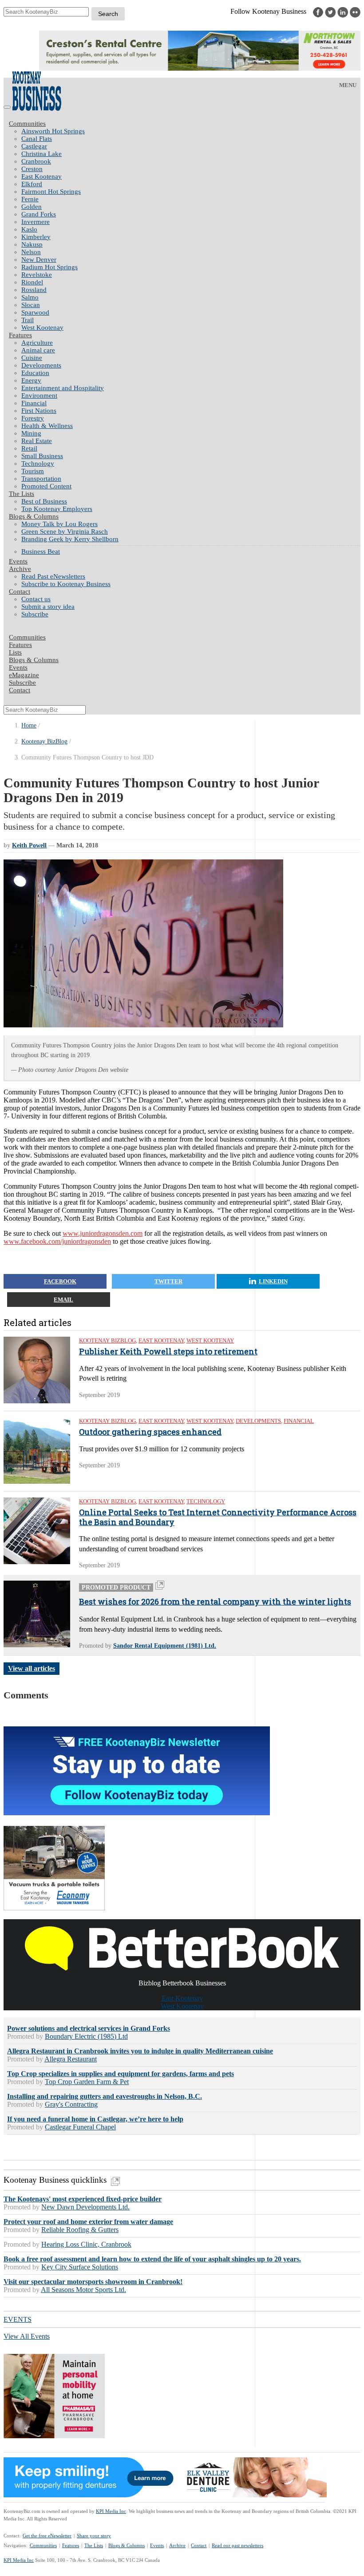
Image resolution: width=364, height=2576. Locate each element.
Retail (29, 448)
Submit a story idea (48, 607)
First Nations (39, 411)
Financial (34, 403)
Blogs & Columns (34, 516)
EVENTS (18, 2319)
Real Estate (37, 441)
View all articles (32, 1668)
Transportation (41, 479)
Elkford (32, 184)
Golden (32, 207)
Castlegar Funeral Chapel (80, 2127)
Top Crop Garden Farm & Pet (87, 2082)
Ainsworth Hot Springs (53, 131)
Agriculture (37, 343)
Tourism (33, 471)
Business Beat (41, 551)
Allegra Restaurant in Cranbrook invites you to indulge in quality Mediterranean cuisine (140, 2051)
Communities (27, 124)
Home (29, 725)
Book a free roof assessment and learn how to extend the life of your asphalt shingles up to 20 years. (152, 2259)
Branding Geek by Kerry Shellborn (70, 539)
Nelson (31, 252)
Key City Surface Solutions (80, 2267)
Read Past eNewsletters (53, 576)
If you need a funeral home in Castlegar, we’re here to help (95, 2119)
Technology (38, 463)
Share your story (94, 2536)
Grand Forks (39, 214)
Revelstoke (37, 275)
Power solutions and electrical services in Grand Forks (89, 2028)
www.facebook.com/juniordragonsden (57, 1241)
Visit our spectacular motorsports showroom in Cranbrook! (93, 2282)
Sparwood (35, 312)
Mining (31, 433)
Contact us (36, 599)
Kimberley (36, 237)
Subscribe (35, 614)
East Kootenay (42, 176)
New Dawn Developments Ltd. (85, 2207)
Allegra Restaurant (71, 2059)
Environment (39, 395)
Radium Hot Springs (49, 267)
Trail (28, 320)
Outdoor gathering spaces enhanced (150, 1432)
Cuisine (32, 358)
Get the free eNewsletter (47, 2536)
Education (35, 373)
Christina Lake (42, 154)
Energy (31, 380)
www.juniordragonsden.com (103, 1233)
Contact (20, 591)
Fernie (30, 199)
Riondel (32, 282)
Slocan (31, 305)
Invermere (36, 222)
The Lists (22, 494)
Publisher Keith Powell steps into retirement (168, 1352)
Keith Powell (29, 845)
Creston (32, 169)
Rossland (34, 290)
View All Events (27, 2336)
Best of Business (44, 501)
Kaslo (29, 229)
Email (63, 1300)
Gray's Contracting (71, 2104)
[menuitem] (191, 131)
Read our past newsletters (237, 2545)
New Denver (39, 260)
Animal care (38, 350)
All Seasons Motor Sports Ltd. (83, 2290)
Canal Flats (37, 139)
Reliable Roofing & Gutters (80, 2230)
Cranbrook (36, 161)
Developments (41, 365)
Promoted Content (46, 486)
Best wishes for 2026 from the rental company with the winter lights (215, 1602)
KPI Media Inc (111, 2511)
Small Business (42, 456)
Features (20, 335)
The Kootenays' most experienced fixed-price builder (83, 2199)
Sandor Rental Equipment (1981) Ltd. (165, 1646)
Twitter (168, 1281)
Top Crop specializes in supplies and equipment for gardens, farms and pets (121, 2074)
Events (157, 2545)
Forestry (33, 418)
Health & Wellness (47, 426)
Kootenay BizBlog (44, 741)
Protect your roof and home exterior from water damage (88, 2222)
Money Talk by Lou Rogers (59, 524)
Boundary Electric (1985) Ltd (86, 2036)
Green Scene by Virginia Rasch (65, 531)
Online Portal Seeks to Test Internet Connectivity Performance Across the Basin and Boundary (218, 1517)
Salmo (30, 297)
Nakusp (32, 244)
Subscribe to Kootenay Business (66, 584)
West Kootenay (42, 327)
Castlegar (34, 146)
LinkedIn (273, 1281)
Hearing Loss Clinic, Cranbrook (86, 2244)
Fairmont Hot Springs (51, 192)
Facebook (60, 1281)
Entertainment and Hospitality (63, 388)
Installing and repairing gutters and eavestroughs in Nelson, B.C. (105, 2096)
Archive (20, 569)
